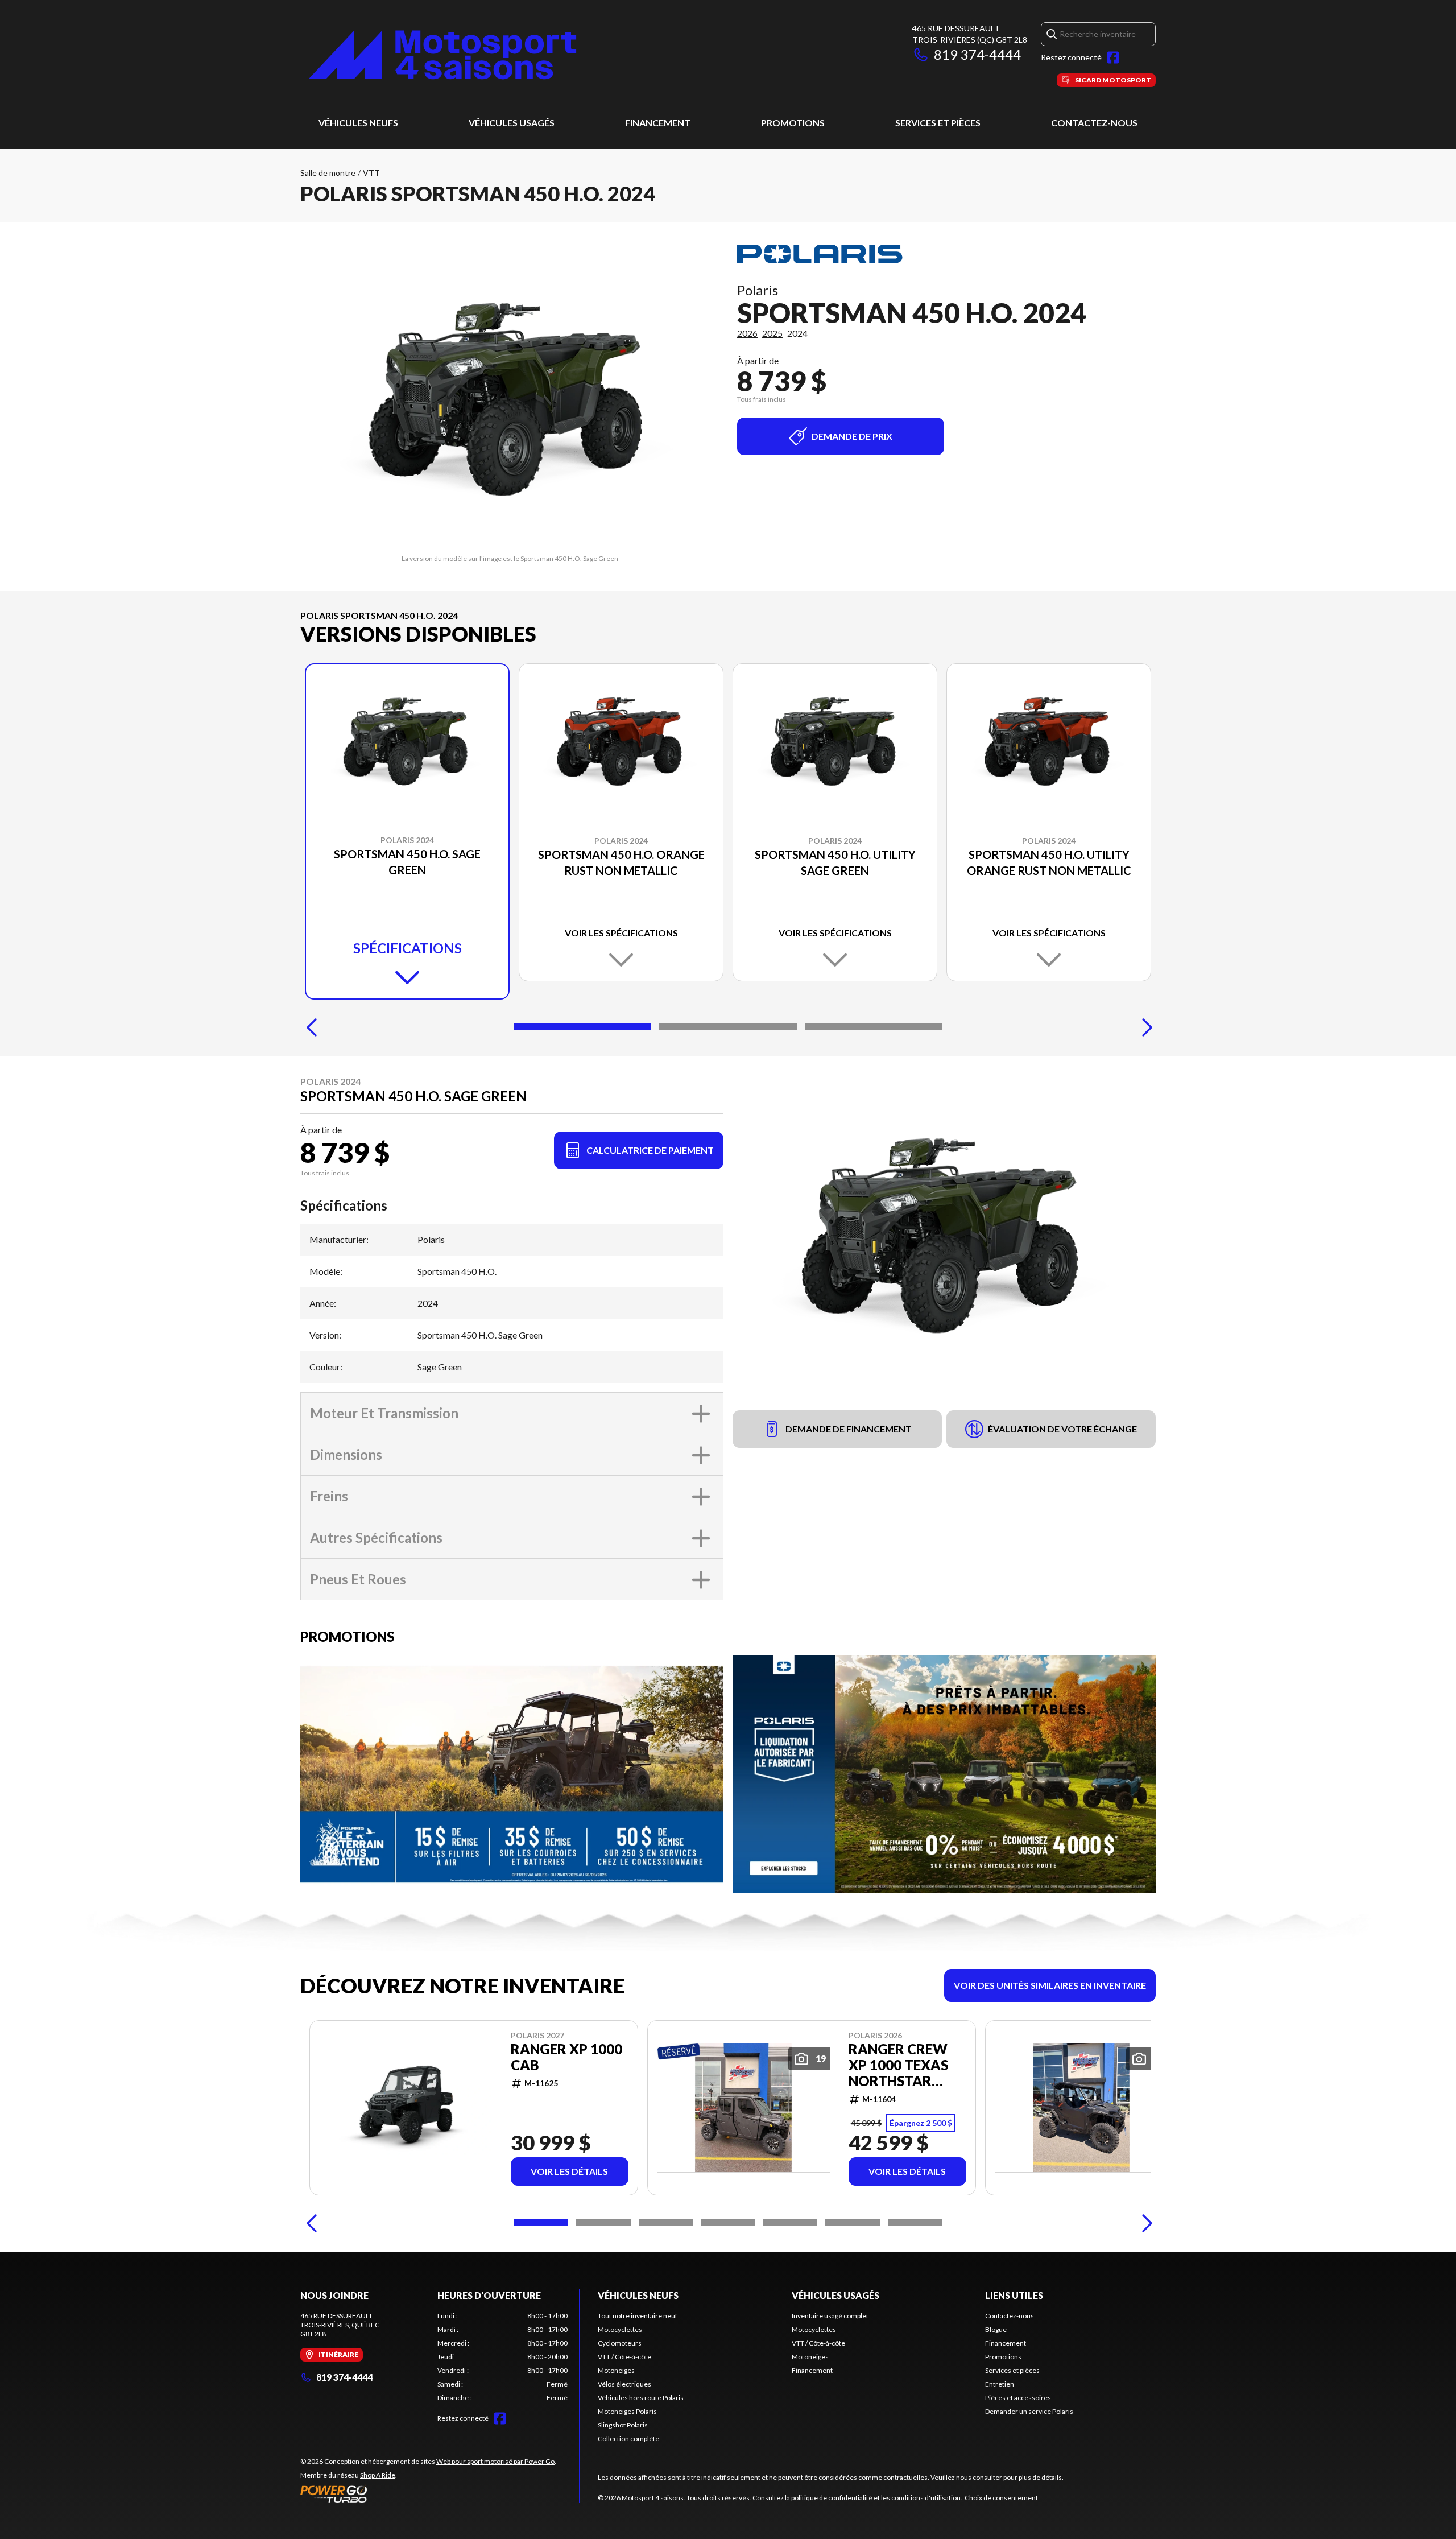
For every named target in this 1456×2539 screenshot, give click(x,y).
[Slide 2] (728, 1027)
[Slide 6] (852, 2223)
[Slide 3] (873, 1027)
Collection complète (628, 2439)
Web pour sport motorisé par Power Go (495, 2461)
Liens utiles (1014, 2295)
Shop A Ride (378, 2475)
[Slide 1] (583, 1027)
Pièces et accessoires (1018, 2398)
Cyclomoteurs (620, 2343)
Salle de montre (328, 173)
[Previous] (312, 1027)
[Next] (1144, 1027)
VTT (371, 173)
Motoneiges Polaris (627, 2411)
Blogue (996, 2329)
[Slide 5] (790, 2223)
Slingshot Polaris (623, 2425)
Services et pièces (938, 123)
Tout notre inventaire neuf (638, 2316)
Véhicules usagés (512, 123)
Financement (658, 123)
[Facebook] (1113, 57)
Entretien (1000, 2384)
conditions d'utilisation (926, 2498)
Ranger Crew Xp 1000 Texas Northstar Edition (898, 2065)
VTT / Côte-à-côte (624, 2357)
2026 (747, 333)
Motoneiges (616, 2370)
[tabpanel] (502, 2357)
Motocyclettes (620, 2329)
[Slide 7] (915, 2223)
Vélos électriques (624, 2384)
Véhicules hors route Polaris (641, 2398)
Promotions (793, 123)
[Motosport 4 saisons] (442, 55)
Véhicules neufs (358, 123)
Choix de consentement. (1002, 2498)
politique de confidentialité (832, 2498)
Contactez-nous (1094, 123)
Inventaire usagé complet (830, 2316)
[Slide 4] (728, 2223)
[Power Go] (428, 2493)
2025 (772, 333)
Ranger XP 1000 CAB (566, 2057)
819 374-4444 (977, 54)
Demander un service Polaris (1029, 2411)
